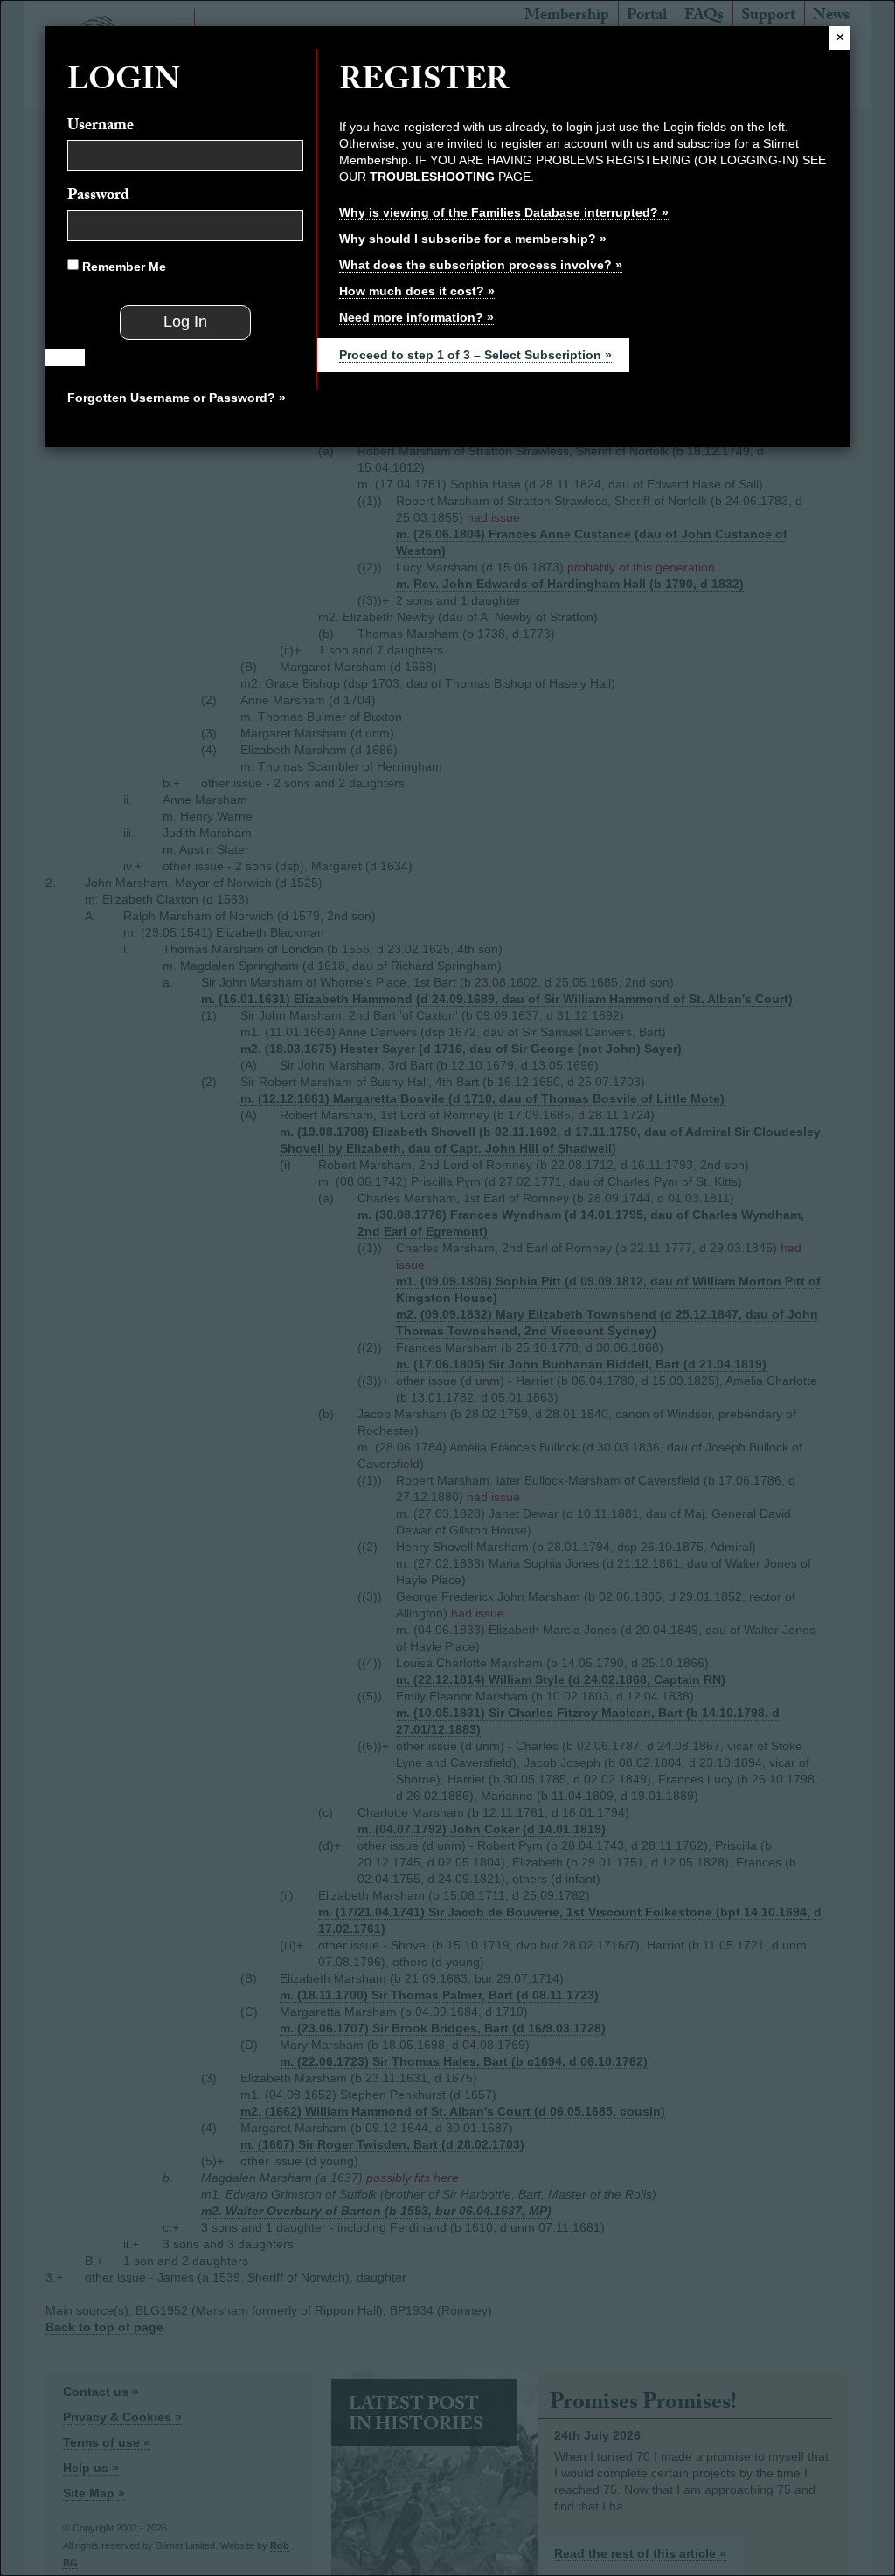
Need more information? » (416, 317)
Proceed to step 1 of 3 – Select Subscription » (475, 355)
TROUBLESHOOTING (432, 177)
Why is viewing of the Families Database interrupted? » (504, 212)
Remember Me (122, 267)
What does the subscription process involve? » (481, 265)
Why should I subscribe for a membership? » (473, 239)
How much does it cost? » (417, 291)
